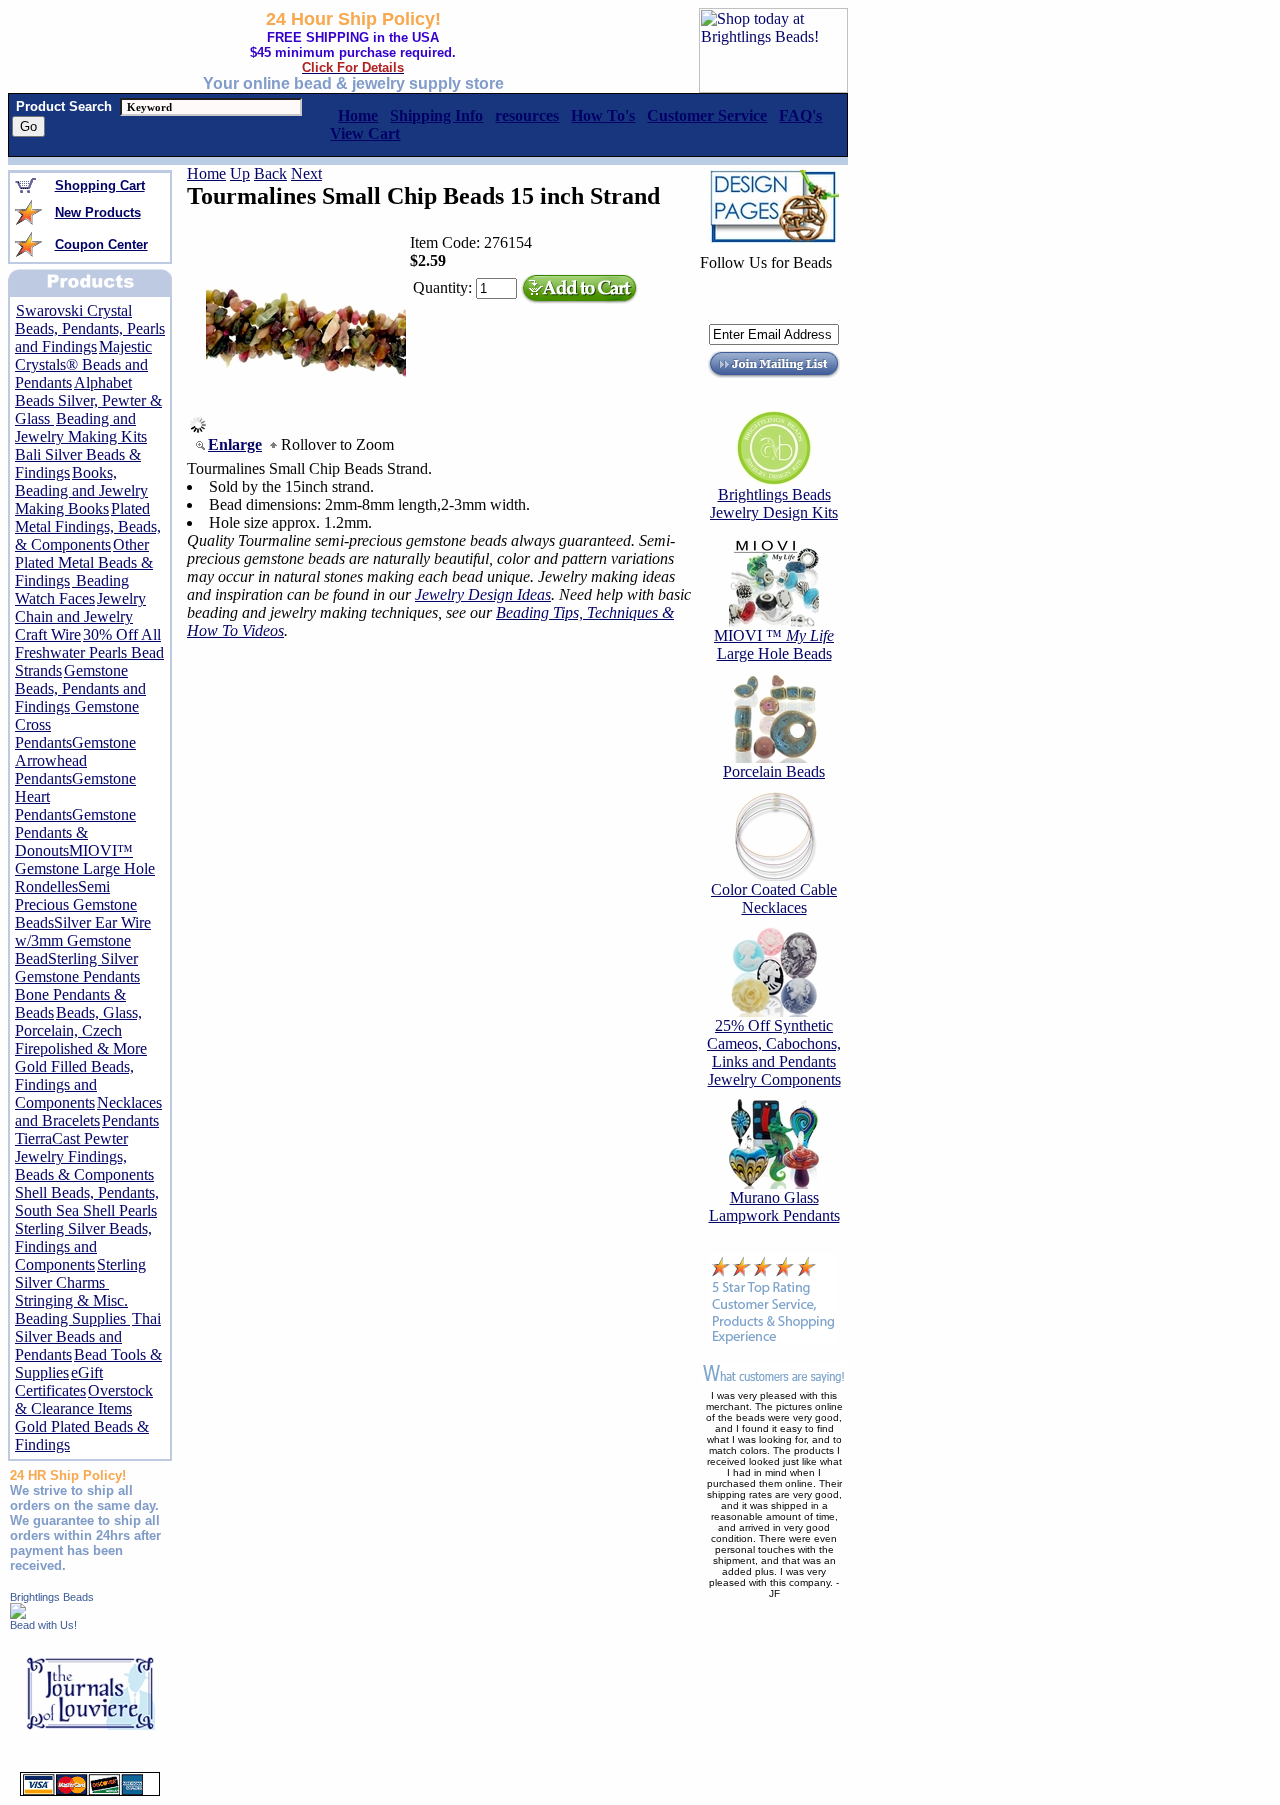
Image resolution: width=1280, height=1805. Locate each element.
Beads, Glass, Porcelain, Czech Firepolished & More (81, 1030)
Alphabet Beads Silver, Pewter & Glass (88, 400)
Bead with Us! (43, 1625)
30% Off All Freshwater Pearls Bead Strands (89, 652)
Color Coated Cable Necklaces (774, 898)
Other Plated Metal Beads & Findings (84, 562)
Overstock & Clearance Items (84, 1399)
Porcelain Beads (774, 771)
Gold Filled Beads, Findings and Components (74, 1084)
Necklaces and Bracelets (88, 1111)
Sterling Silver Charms (80, 1273)
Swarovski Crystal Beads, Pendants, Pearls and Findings (90, 328)
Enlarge (235, 444)
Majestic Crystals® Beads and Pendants (83, 364)
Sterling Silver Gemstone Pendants (77, 967)
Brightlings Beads (52, 1597)
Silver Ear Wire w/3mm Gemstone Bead (83, 940)
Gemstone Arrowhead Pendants (75, 760)
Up (240, 173)
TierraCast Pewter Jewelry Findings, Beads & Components (84, 1156)
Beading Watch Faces (72, 589)
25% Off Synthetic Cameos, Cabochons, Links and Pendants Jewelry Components (774, 1052)
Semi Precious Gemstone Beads (76, 904)
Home (206, 173)
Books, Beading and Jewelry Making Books (81, 490)
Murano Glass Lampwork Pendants (774, 1206)
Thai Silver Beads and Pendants (88, 1336)
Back (270, 173)
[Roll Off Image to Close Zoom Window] (306, 427)
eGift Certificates (59, 1381)
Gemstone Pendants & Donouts (75, 832)
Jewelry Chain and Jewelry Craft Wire (80, 616)
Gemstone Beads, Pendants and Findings (80, 688)
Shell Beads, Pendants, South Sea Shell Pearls (87, 1201)
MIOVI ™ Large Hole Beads (774, 644)
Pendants (130, 1120)
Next (306, 173)
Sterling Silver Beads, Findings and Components (83, 1246)
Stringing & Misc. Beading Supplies (72, 1309)
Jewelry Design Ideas (483, 594)
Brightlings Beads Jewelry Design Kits (774, 503)
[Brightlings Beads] (18, 1613)
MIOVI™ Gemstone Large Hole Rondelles (85, 868)
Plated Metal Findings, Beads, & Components (88, 526)
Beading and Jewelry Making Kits (81, 427)
